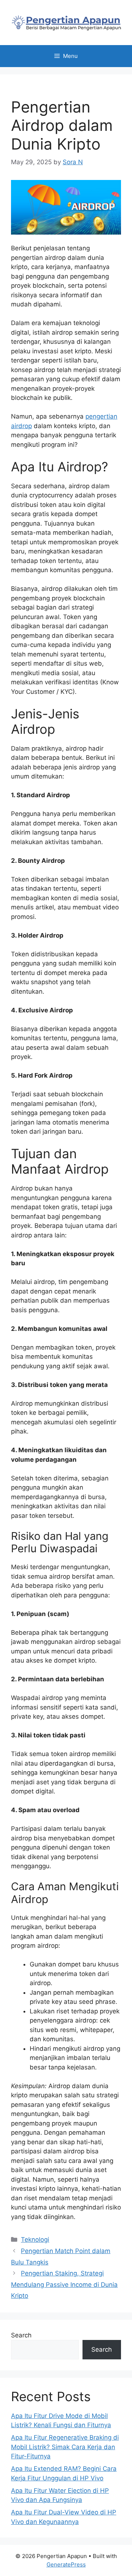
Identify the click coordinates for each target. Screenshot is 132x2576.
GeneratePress (66, 2564)
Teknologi (35, 2240)
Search (21, 2335)
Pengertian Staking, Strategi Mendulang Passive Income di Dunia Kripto (64, 2284)
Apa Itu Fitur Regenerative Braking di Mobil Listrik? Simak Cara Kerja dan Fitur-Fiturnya (65, 2447)
